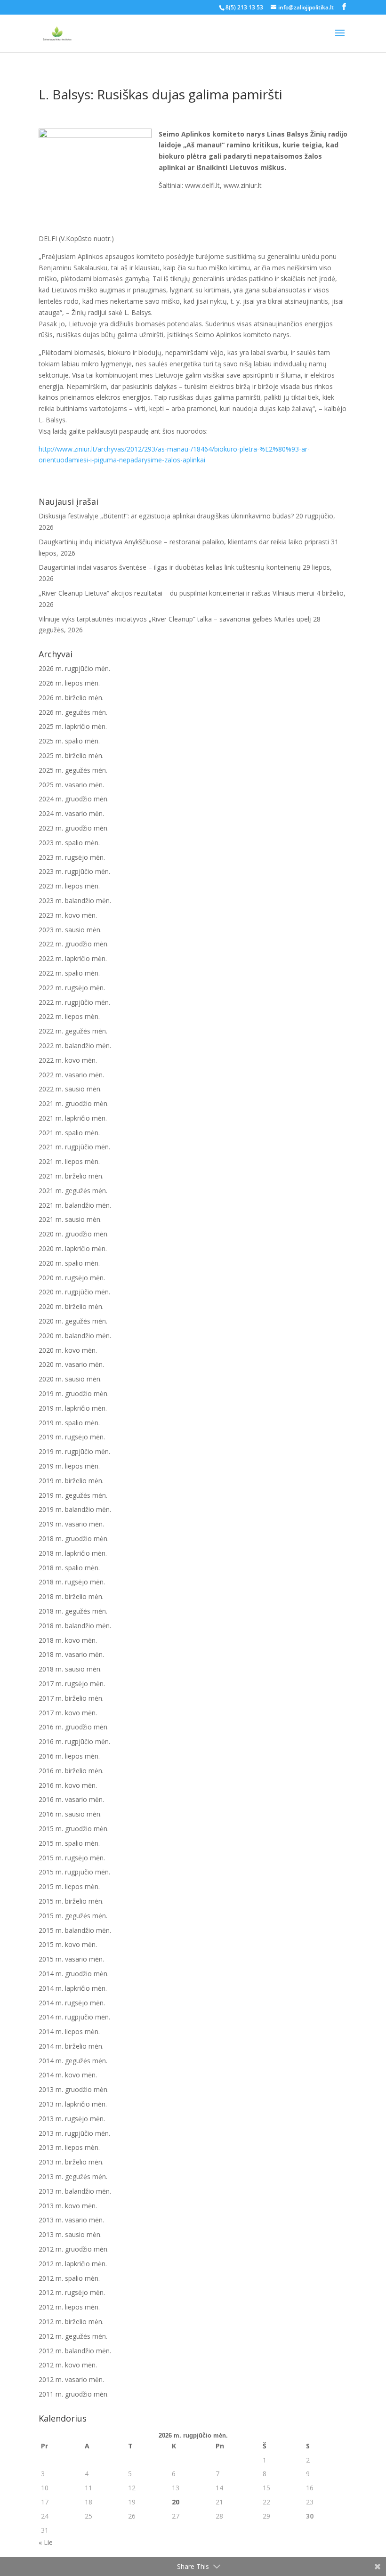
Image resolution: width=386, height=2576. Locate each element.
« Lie (46, 2542)
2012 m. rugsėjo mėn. (72, 2292)
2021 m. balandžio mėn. (75, 1205)
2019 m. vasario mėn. (71, 1524)
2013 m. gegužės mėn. (73, 2176)
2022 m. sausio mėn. (70, 1089)
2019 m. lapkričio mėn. (73, 1408)
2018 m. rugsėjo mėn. (72, 1582)
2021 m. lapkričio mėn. (73, 1118)
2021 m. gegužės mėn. (73, 1191)
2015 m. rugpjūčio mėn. (74, 1872)
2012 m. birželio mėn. (71, 2322)
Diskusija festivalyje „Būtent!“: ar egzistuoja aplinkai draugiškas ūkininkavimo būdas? (166, 516)
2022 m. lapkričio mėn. (73, 958)
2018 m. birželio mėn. (71, 1596)
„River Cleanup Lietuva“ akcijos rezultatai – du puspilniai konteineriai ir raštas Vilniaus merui (177, 593)
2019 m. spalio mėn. (69, 1423)
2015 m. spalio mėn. (69, 1843)
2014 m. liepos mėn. (69, 2031)
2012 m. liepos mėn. (69, 2307)
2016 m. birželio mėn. (71, 1771)
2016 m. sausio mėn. (70, 1814)
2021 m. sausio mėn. (70, 1219)
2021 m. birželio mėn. (71, 1176)
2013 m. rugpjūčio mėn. (74, 2133)
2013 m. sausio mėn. (70, 2234)
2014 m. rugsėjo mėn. (72, 2003)
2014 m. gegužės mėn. (73, 2061)
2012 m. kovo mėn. (68, 2365)
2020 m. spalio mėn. (69, 1263)
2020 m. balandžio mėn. (75, 1336)
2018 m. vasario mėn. (71, 1654)
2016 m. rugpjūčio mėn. (74, 1741)
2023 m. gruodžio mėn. (74, 828)
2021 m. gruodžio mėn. (74, 1103)
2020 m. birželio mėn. (71, 1306)
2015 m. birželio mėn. (71, 1901)
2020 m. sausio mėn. (70, 1379)
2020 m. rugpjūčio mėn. (74, 1292)
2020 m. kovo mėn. (68, 1350)
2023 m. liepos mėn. (69, 886)
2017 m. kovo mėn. (68, 1713)
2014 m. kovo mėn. (68, 2075)
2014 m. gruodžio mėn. (74, 1974)
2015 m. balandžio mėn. (75, 1930)
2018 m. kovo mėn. (68, 1640)
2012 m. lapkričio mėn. (73, 2264)
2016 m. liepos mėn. (69, 1756)
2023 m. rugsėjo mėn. (72, 857)
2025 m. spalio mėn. (69, 741)
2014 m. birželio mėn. (71, 2046)
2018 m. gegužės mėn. (73, 1611)
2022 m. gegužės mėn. (73, 1031)
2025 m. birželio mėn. (71, 755)
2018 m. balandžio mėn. (75, 1626)
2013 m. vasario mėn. (71, 2220)
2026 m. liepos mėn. (69, 683)
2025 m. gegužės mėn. (73, 770)
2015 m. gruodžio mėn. (74, 1829)
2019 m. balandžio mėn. (75, 1509)
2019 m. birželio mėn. (71, 1481)
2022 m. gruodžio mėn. (74, 944)
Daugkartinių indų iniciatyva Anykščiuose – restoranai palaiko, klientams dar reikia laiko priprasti (184, 542)
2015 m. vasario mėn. (71, 1959)
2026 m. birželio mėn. (71, 698)
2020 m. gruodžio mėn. (74, 1234)
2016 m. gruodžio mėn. (74, 1727)
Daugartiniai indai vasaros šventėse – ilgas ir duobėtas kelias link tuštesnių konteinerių (170, 567)
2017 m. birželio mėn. (71, 1698)
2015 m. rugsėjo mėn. (72, 1858)
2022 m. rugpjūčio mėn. (74, 1002)
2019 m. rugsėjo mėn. (72, 1437)
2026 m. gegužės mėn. (73, 712)
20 (176, 2502)
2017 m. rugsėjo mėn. (72, 1684)
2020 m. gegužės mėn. (73, 1321)
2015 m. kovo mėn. (68, 1944)
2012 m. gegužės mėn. (73, 2336)
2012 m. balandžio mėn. (75, 2351)
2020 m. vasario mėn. (71, 1364)
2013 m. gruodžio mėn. (74, 2089)
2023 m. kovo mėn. (68, 915)
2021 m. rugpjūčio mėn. (74, 1147)
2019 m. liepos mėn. (69, 1466)
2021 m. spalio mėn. (69, 1133)
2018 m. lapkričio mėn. (73, 1553)
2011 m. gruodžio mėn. (74, 2394)
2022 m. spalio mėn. (69, 973)
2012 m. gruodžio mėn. (74, 2249)
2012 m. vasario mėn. (71, 2379)
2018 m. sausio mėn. (70, 1669)
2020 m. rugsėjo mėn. (72, 1278)
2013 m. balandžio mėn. (75, 2191)
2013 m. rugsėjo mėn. (72, 2119)
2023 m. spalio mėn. (69, 843)
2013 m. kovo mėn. (68, 2206)
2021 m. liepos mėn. (69, 1161)
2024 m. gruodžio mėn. (74, 799)
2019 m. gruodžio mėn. (74, 1393)
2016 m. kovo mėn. (68, 1785)
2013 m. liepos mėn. (69, 2147)
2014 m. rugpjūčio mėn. (74, 2017)
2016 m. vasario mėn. (71, 1799)
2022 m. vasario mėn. (71, 1075)
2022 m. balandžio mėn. (75, 1046)
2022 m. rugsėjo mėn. (72, 988)
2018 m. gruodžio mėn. (74, 1538)
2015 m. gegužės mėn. (73, 1916)
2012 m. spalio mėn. (69, 2278)
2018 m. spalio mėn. (69, 1568)
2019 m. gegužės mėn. (73, 1495)
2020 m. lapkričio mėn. (73, 1248)
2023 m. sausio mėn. (70, 930)
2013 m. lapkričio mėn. (73, 2104)
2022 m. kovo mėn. (68, 1060)
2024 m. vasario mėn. (71, 813)
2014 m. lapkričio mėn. (73, 1988)
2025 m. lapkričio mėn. (73, 726)
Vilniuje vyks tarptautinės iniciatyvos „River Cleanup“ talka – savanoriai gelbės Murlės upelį (175, 619)
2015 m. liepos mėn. (69, 1886)
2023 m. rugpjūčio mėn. (74, 871)
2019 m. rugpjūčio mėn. (74, 1451)
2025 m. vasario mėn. (71, 785)
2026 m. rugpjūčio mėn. (74, 668)
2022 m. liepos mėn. (69, 1016)
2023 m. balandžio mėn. (75, 900)
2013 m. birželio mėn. (71, 2162)
